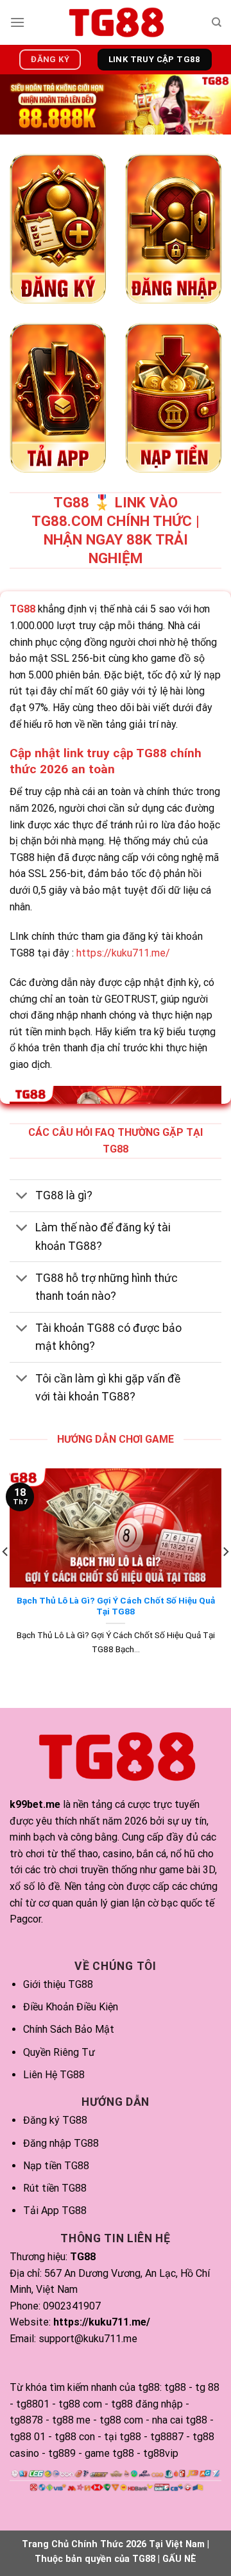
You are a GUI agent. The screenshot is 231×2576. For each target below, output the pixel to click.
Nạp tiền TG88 (56, 2166)
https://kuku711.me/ (123, 953)
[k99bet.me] (116, 22)
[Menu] (17, 22)
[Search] (217, 22)
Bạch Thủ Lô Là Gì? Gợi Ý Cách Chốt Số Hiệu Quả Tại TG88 (116, 1606)
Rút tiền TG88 (55, 2188)
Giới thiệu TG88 (58, 1984)
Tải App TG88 (55, 2211)
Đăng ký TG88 (55, 2120)
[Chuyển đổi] (22, 1197)
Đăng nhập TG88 (61, 2143)
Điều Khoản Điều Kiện (71, 2007)
